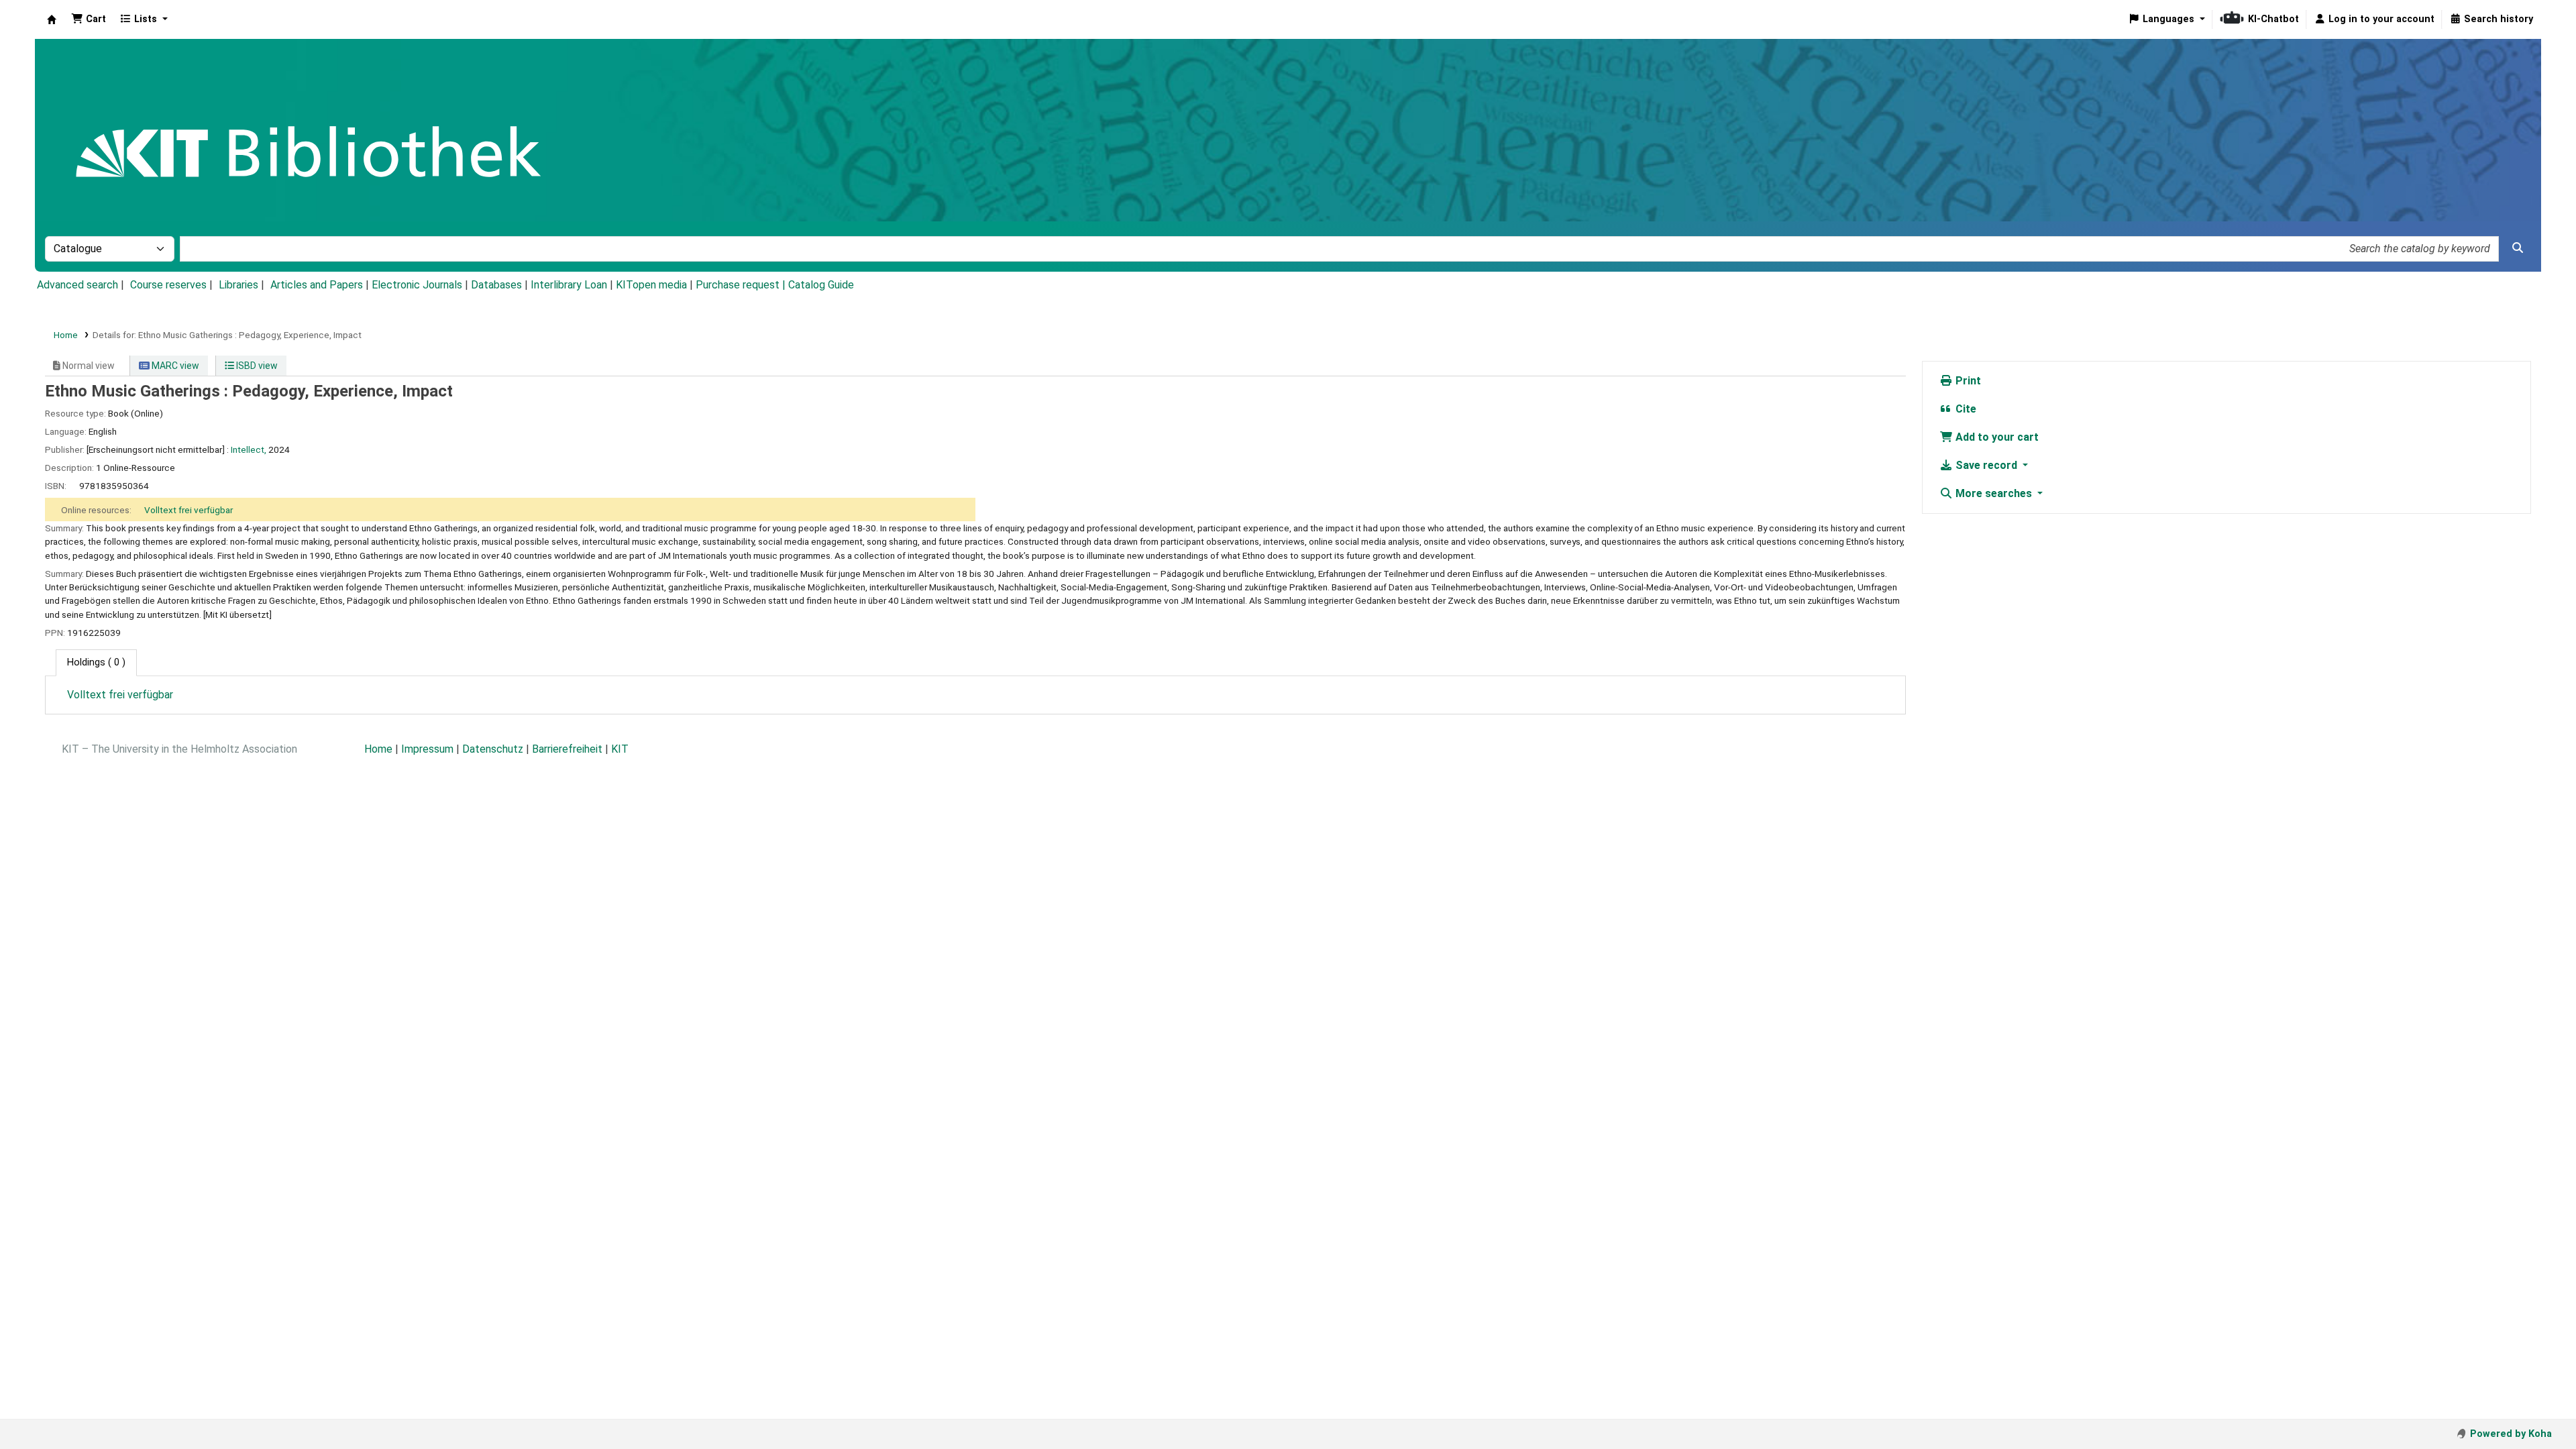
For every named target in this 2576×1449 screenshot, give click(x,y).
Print (1967, 381)
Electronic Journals (417, 285)
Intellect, (249, 449)
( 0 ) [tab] (96, 662)
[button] (89, 19)
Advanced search (77, 285)
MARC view (174, 366)
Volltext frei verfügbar (189, 510)
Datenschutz (493, 749)
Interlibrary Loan (569, 285)
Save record (1986, 465)
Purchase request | (742, 285)
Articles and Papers (317, 285)
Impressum (427, 749)
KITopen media (651, 285)
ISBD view (256, 366)
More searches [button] (1994, 493)
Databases (496, 285)
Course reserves (168, 285)
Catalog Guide (821, 285)
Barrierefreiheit (567, 749)
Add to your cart (1996, 437)
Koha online (52, 19)
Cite (1965, 409)
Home (66, 335)
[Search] (2518, 248)
